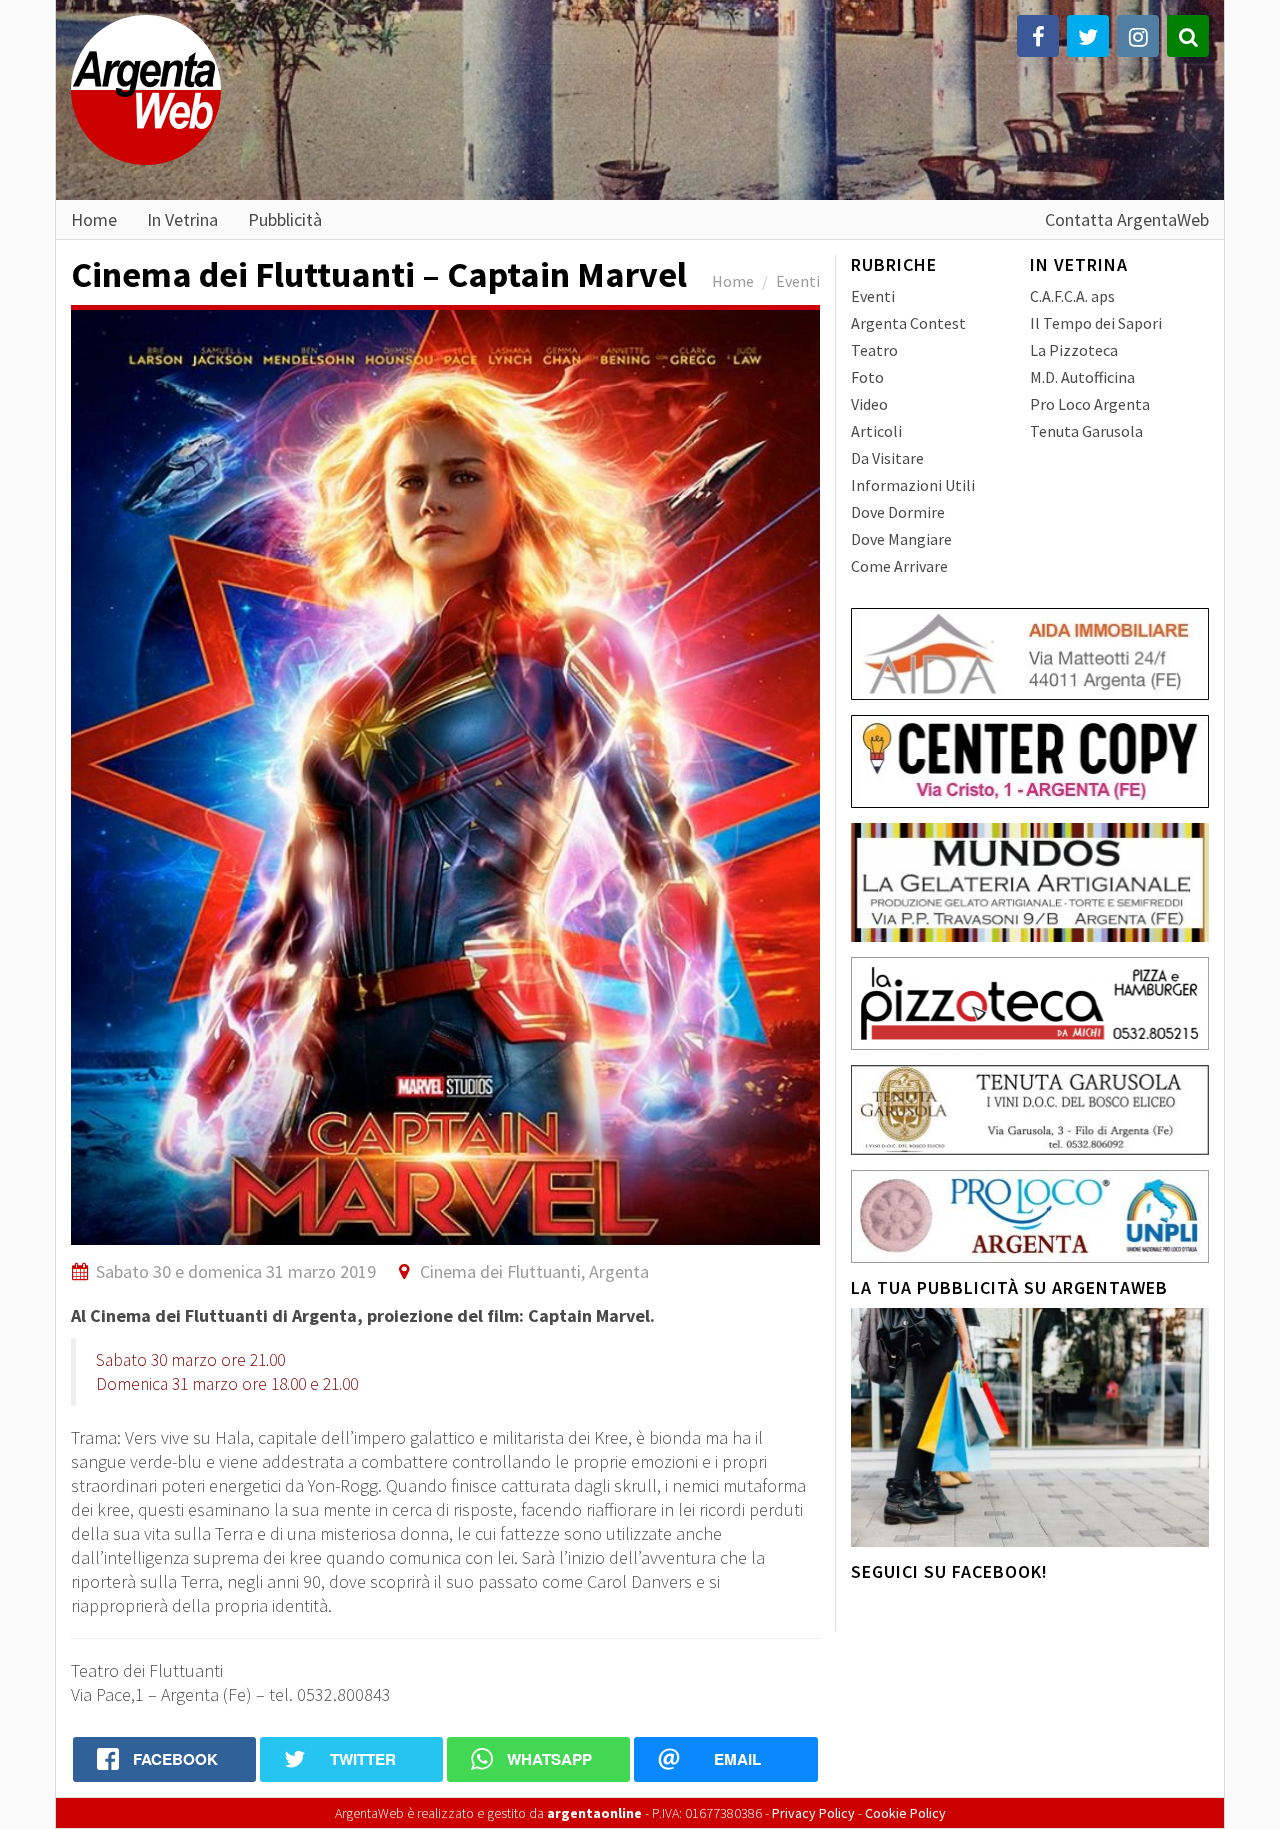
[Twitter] (1088, 36)
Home (94, 219)
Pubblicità (285, 219)
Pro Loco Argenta (1090, 404)
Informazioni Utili (913, 485)
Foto (867, 377)
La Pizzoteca (1074, 350)
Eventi (798, 281)
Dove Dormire (898, 512)
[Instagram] (1138, 36)
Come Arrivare (899, 566)
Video (869, 404)
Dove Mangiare (901, 539)
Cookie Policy (905, 1813)
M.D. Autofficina (1082, 377)
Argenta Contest (908, 323)
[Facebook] (1038, 36)
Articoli (876, 431)
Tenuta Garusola (1086, 431)
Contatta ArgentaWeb (1127, 219)
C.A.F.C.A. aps (1072, 296)
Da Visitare (887, 458)
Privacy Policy (813, 1813)
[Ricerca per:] (1188, 36)
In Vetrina (182, 219)
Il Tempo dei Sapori (1096, 323)
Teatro (874, 350)
